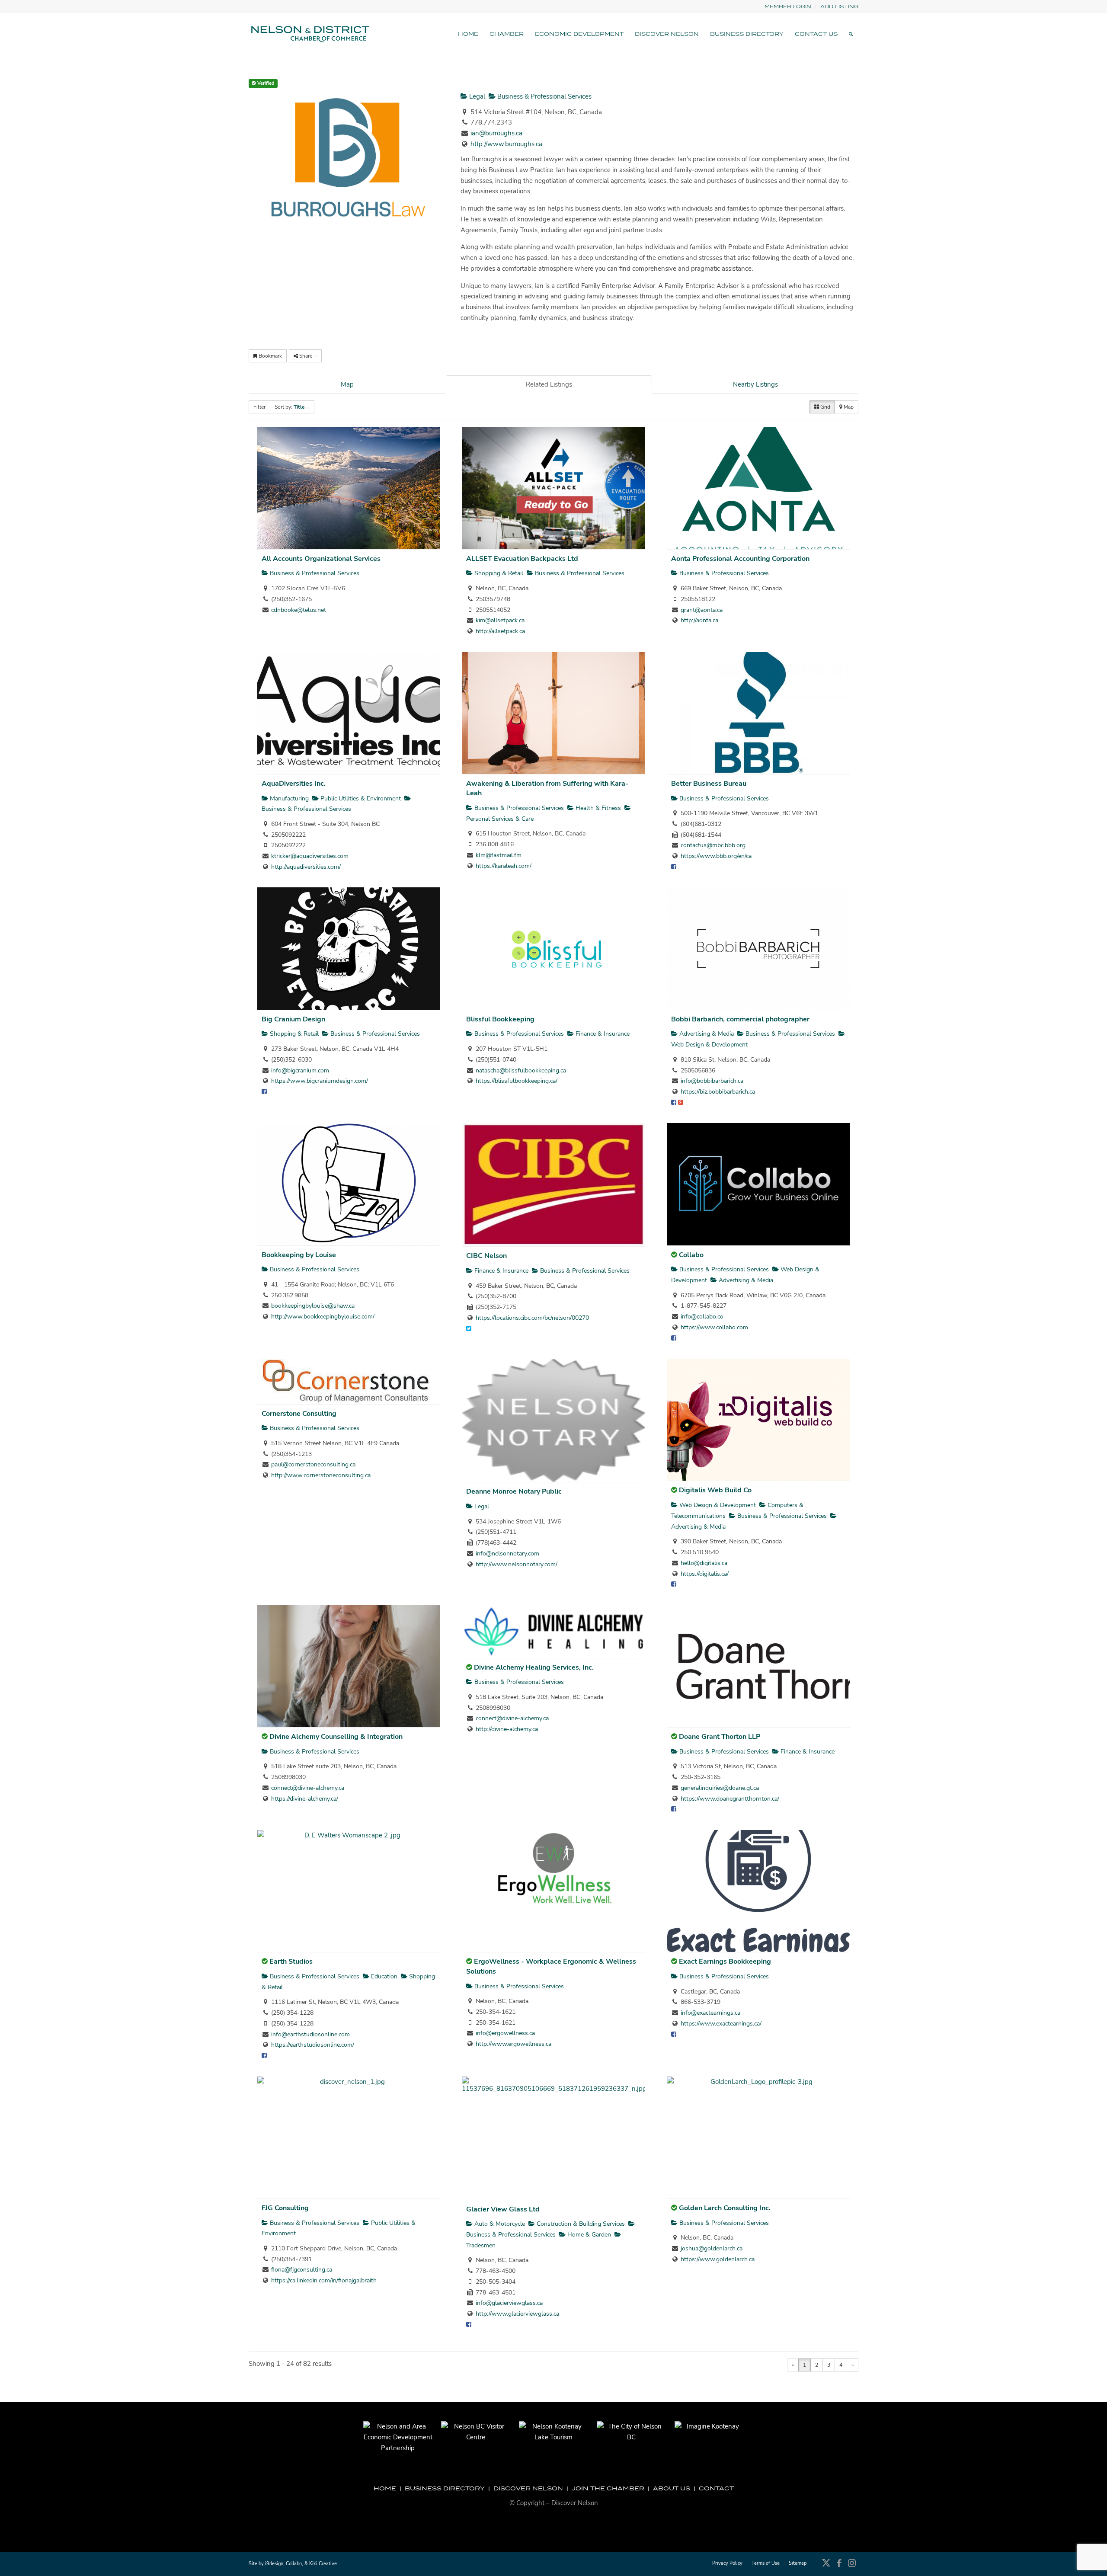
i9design (274, 2564)
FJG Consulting (285, 2208)
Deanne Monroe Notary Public (514, 1491)
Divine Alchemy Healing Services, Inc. (534, 1667)
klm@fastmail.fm (499, 855)
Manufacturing (288, 798)
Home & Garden (588, 2235)
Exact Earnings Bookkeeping (725, 1962)
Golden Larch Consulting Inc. (725, 2208)
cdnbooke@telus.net (299, 610)
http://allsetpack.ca (500, 631)
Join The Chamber (608, 2488)
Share (306, 356)
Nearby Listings (755, 384)
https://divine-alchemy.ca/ (305, 1799)
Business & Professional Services (544, 96)
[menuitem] (788, 7)
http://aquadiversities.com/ (306, 867)
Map (347, 384)
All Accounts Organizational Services (321, 559)
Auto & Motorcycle (499, 2224)
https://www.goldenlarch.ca (718, 2259)
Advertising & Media (706, 1034)
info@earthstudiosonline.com (310, 2034)
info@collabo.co (702, 1317)
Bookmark (270, 356)
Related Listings (549, 384)
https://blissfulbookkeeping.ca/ (517, 1081)
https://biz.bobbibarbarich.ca (718, 1092)
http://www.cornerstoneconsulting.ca (321, 1475)
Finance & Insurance (602, 1034)
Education (383, 1976)
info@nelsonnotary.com (507, 1554)
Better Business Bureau (709, 784)
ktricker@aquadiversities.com (310, 856)
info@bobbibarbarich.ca (712, 1081)
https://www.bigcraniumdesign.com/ (320, 1081)
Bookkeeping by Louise (299, 1255)
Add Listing (839, 6)
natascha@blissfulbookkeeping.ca (521, 1070)
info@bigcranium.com (300, 1070)
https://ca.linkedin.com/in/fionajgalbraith (324, 2280)
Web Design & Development (717, 1505)
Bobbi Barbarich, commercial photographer (740, 1019)
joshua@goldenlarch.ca (712, 2248)
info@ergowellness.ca (505, 2033)
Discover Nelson (528, 2488)
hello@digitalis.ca (704, 1563)
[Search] (851, 34)
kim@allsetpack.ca (500, 620)
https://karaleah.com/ (504, 866)
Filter (259, 407)
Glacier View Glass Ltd (503, 2209)
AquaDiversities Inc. (294, 784)
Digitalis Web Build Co (715, 1490)
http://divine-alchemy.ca (507, 1729)
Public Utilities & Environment (360, 798)
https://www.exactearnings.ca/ (721, 2024)
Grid (825, 407)
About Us (672, 2488)
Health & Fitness (597, 808)
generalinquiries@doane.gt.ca (720, 1788)
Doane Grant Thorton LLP (720, 1737)
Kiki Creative (323, 2564)
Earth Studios (291, 1962)
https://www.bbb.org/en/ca (716, 856)
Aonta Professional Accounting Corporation (740, 559)
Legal (476, 96)
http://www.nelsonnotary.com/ (517, 1564)
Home (385, 2488)
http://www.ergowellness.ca (514, 2044)
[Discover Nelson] (309, 34)
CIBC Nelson (486, 1256)
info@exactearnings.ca (710, 2013)
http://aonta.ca (699, 620)
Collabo (691, 1255)
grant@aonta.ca (702, 610)
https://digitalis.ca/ (705, 1574)
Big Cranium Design (293, 1019)
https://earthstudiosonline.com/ (313, 2045)
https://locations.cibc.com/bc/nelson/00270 (532, 1318)
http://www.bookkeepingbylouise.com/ (323, 1317)
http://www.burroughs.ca (506, 144)
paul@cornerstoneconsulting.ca (313, 1464)
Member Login (788, 6)
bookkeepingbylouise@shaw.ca (313, 1306)
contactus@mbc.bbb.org (713, 845)
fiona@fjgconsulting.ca (302, 2270)
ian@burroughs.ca (496, 133)
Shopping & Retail (498, 573)
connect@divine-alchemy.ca (308, 1788)
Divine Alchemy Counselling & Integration (336, 1737)
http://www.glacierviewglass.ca (517, 2314)
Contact (716, 2488)
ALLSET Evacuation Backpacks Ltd (522, 559)
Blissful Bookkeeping (500, 1019)
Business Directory (445, 2488)
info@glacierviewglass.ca (509, 2303)
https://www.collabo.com (714, 1327)
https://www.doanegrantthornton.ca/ (730, 1799)
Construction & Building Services (580, 2224)
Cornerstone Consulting (299, 1414)
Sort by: (290, 407)
